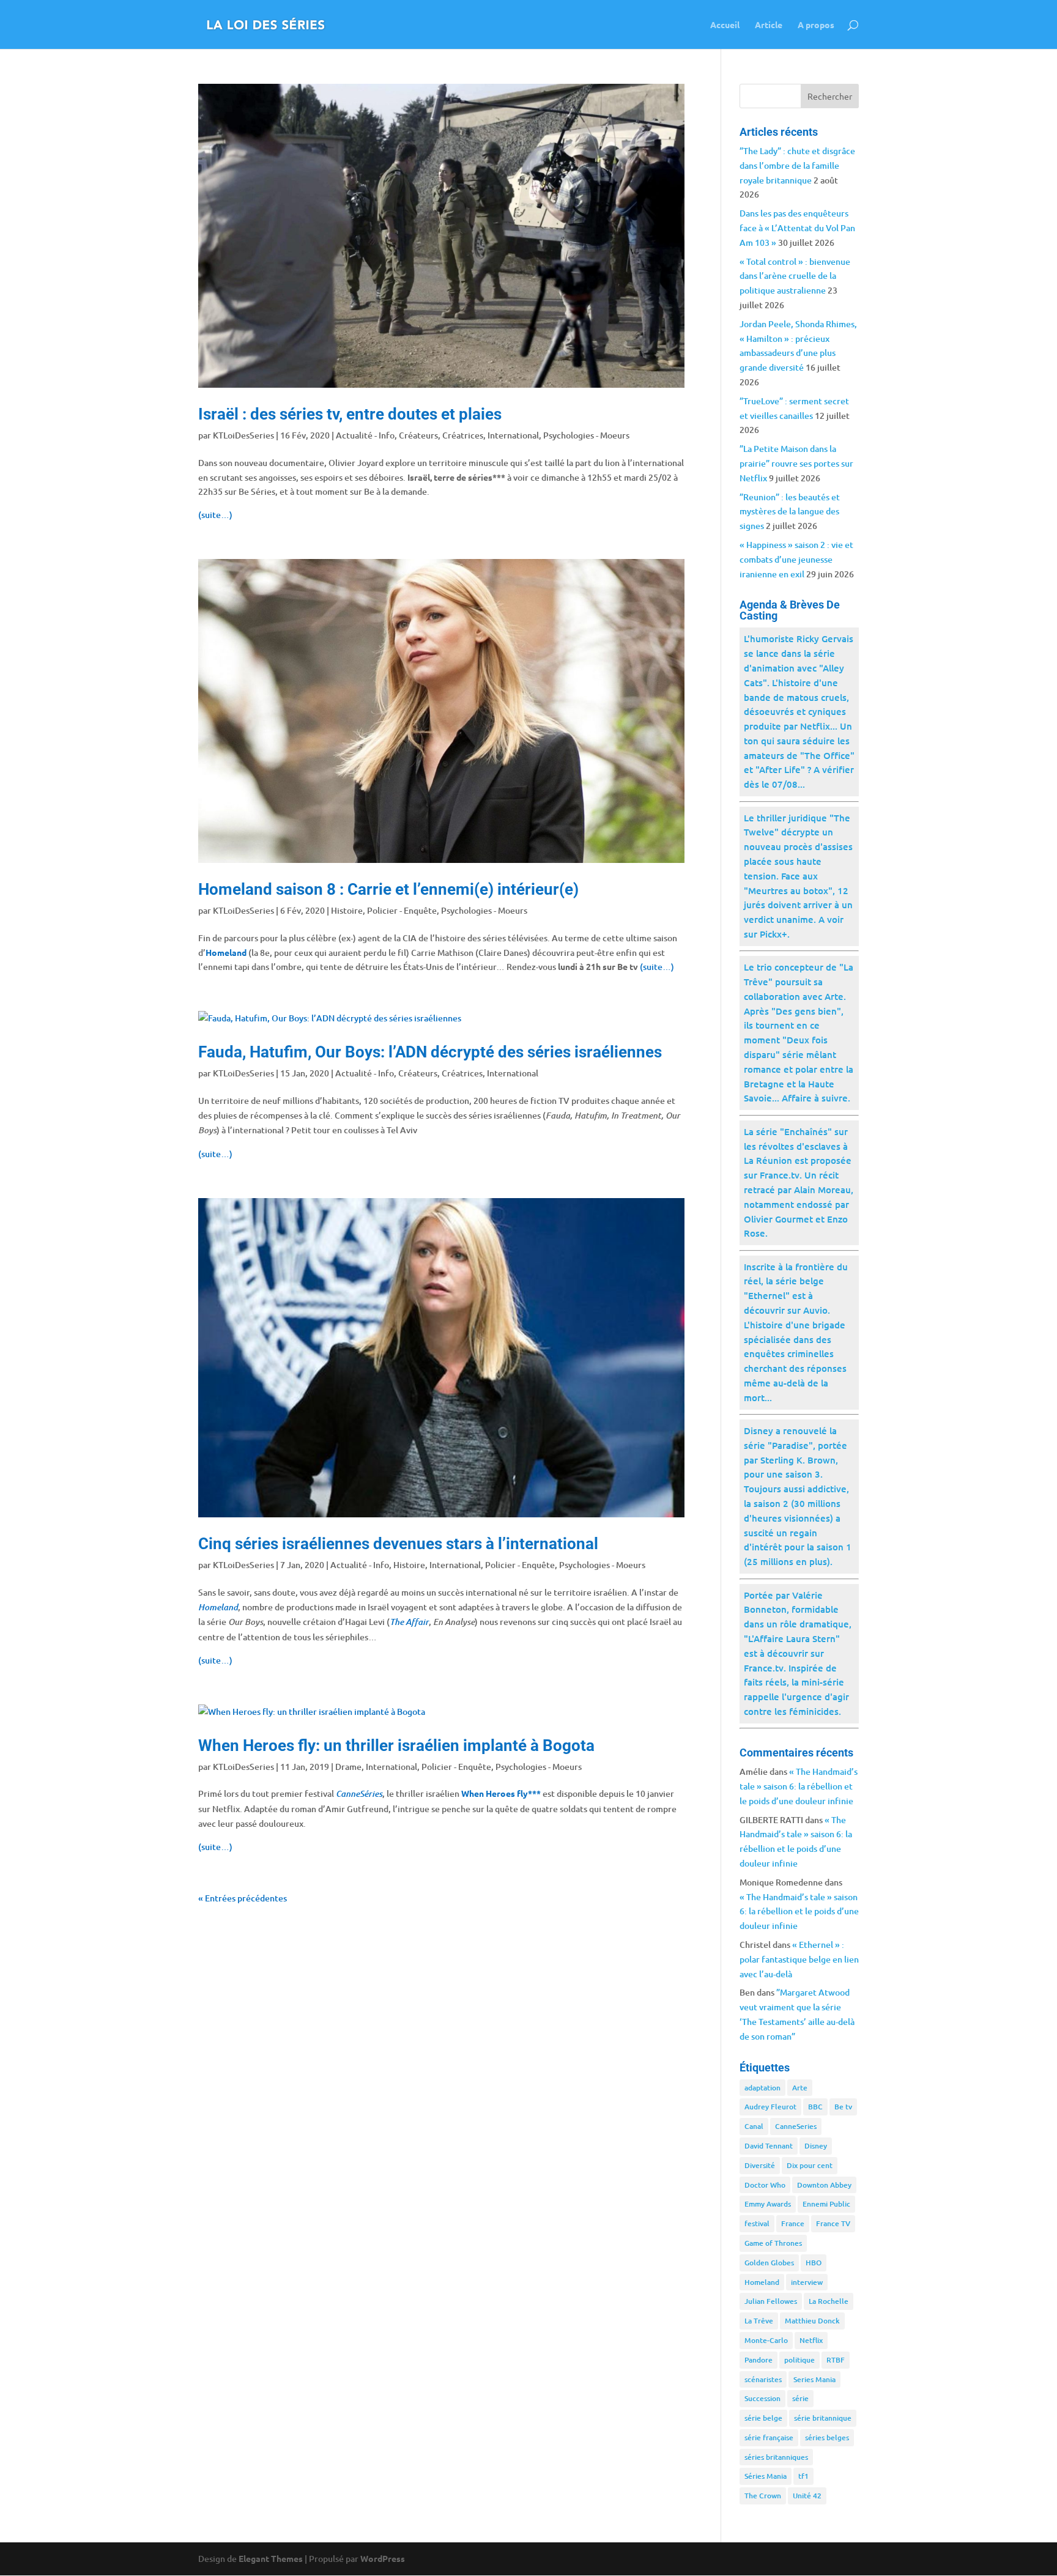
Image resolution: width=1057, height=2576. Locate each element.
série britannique (823, 2418)
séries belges (827, 2437)
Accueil (725, 25)
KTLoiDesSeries (243, 435)
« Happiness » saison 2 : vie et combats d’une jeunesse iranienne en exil (796, 559)
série (800, 2398)
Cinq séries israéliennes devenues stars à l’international (398, 1544)
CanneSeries (796, 2126)
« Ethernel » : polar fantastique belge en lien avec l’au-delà (799, 1959)
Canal (754, 2126)
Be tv (843, 2107)
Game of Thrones (773, 2243)
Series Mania (814, 2379)
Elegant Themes (271, 2558)
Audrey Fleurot (770, 2107)
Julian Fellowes (771, 2301)
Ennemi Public (826, 2204)
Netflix (811, 2340)
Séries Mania (766, 2476)
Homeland (762, 2282)
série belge (763, 2418)
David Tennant (769, 2146)
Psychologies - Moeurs (586, 435)
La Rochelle (829, 2301)
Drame (348, 1767)
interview (807, 2282)
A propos (816, 25)
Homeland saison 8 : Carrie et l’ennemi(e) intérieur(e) (388, 889)
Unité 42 (807, 2496)
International (513, 435)
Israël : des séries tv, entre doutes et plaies (350, 414)
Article (769, 25)
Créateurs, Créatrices (441, 435)
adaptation (762, 2088)
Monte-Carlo (766, 2340)
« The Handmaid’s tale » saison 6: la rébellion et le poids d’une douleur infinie (799, 1786)
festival (757, 2223)
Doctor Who (765, 2185)
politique (799, 2360)
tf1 (803, 2476)
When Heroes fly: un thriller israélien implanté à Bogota (396, 1745)
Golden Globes (769, 2263)
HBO (814, 2263)
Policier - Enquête (402, 910)
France (793, 2223)
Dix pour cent (810, 2165)
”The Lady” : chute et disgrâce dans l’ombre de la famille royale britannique (797, 165)
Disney (816, 2146)
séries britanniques (776, 2457)
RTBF (836, 2360)
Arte (800, 2088)
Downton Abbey (824, 2185)
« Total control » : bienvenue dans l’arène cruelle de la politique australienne (795, 276)
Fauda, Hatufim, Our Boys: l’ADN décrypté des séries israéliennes (430, 1052)
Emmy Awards (768, 2204)
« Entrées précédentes (243, 1898)
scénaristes (763, 2379)
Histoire (347, 910)
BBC (815, 2107)
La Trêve (759, 2321)
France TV (833, 2223)
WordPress (383, 2558)
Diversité (760, 2165)
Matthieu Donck (812, 2321)
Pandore (758, 2360)
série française (769, 2437)
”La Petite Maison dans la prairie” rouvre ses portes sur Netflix (796, 463)
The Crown (763, 2496)
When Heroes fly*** (501, 1793)
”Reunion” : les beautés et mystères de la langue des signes (790, 512)
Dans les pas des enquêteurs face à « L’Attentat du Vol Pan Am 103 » (797, 228)
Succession (762, 2398)
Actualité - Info (365, 435)
